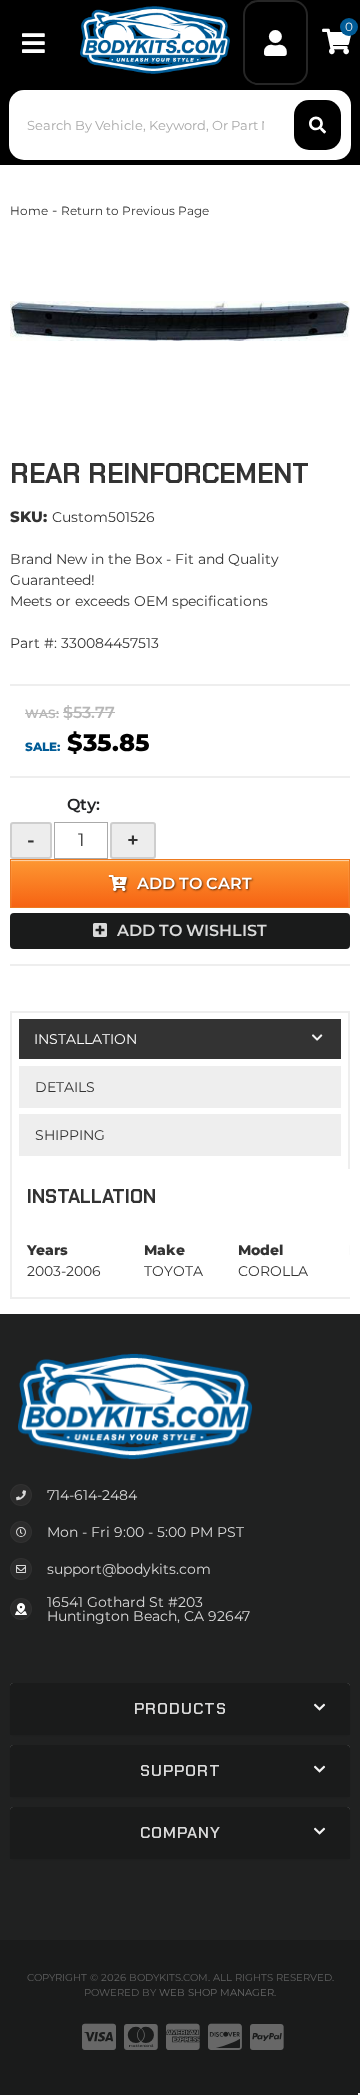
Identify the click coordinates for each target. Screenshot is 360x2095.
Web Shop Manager (216, 1992)
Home (29, 210)
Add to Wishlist (192, 930)
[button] (180, 125)
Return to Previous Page (135, 210)
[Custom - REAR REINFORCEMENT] (180, 321)
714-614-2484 (92, 1495)
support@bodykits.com (129, 1569)
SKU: (28, 516)
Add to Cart (194, 883)
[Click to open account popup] (276, 42)
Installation (85, 1039)
